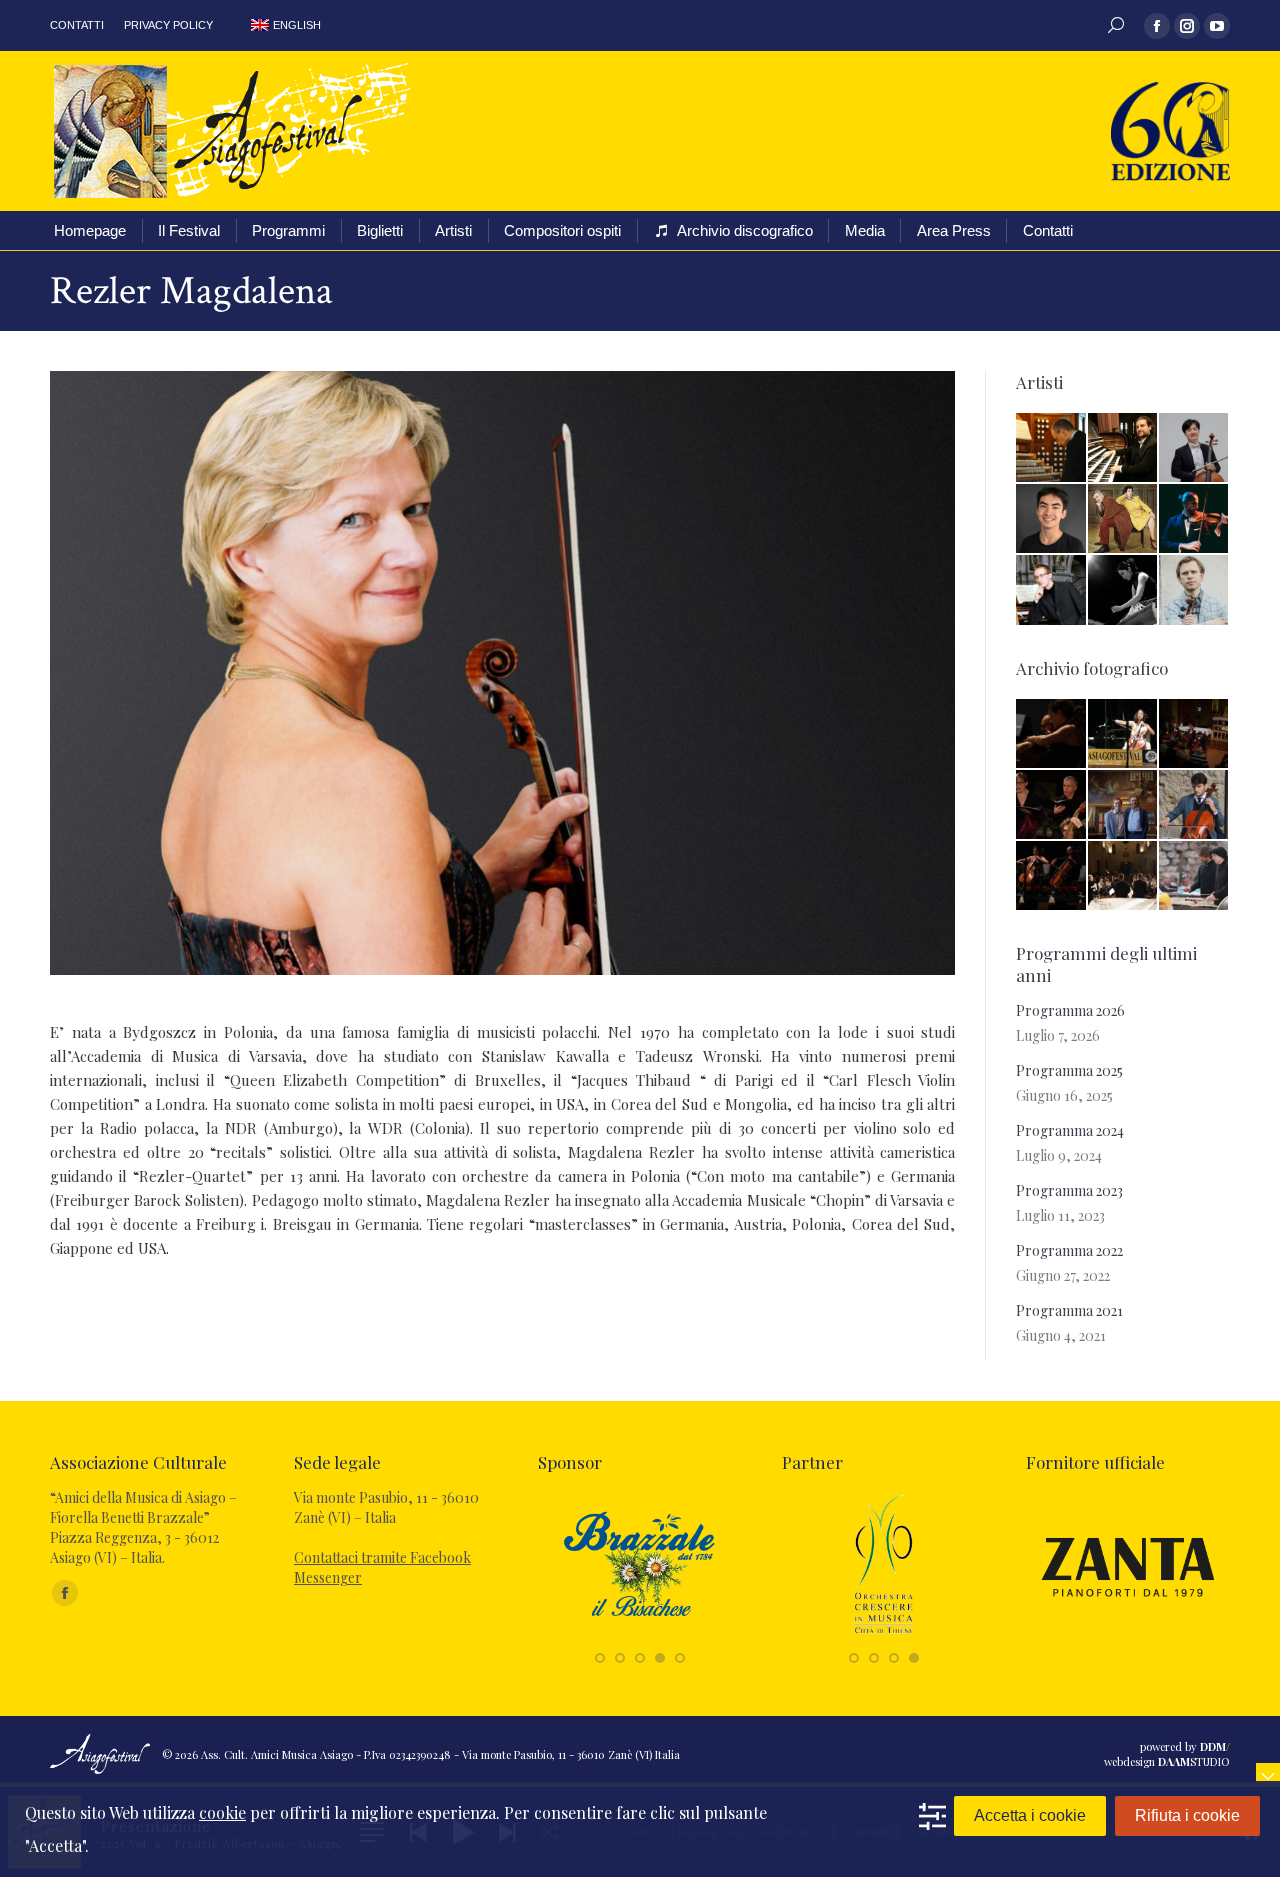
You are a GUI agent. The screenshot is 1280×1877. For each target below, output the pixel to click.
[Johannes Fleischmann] (1194, 519)
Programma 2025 (1069, 1070)
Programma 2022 (1069, 1250)
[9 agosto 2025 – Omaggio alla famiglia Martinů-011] (1123, 876)
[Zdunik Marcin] (1194, 590)
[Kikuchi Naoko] (1123, 590)
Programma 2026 (1070, 1010)
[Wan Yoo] (1194, 448)
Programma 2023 (1069, 1190)
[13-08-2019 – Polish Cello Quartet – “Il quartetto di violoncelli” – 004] (1194, 734)
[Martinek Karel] (1123, 448)
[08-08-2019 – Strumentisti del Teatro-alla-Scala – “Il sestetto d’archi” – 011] (1051, 876)
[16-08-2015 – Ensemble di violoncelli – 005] (1194, 805)
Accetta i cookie (1030, 1815)
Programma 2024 (1070, 1130)
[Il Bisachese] (640, 1635)
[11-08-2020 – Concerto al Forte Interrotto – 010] (1194, 876)
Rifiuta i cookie (1187, 1815)
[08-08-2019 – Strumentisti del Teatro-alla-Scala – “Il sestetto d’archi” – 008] (1051, 734)
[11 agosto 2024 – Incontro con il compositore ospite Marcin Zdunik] (1123, 805)
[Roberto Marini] (1051, 448)
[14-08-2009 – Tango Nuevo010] (1123, 734)
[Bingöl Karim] (1051, 519)
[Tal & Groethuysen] (1123, 519)
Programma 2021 (1069, 1310)
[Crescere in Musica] (884, 1635)
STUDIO (1194, 1761)
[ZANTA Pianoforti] (1128, 1635)
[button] (600, 1658)
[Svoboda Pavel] (1051, 590)
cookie (222, 1812)
